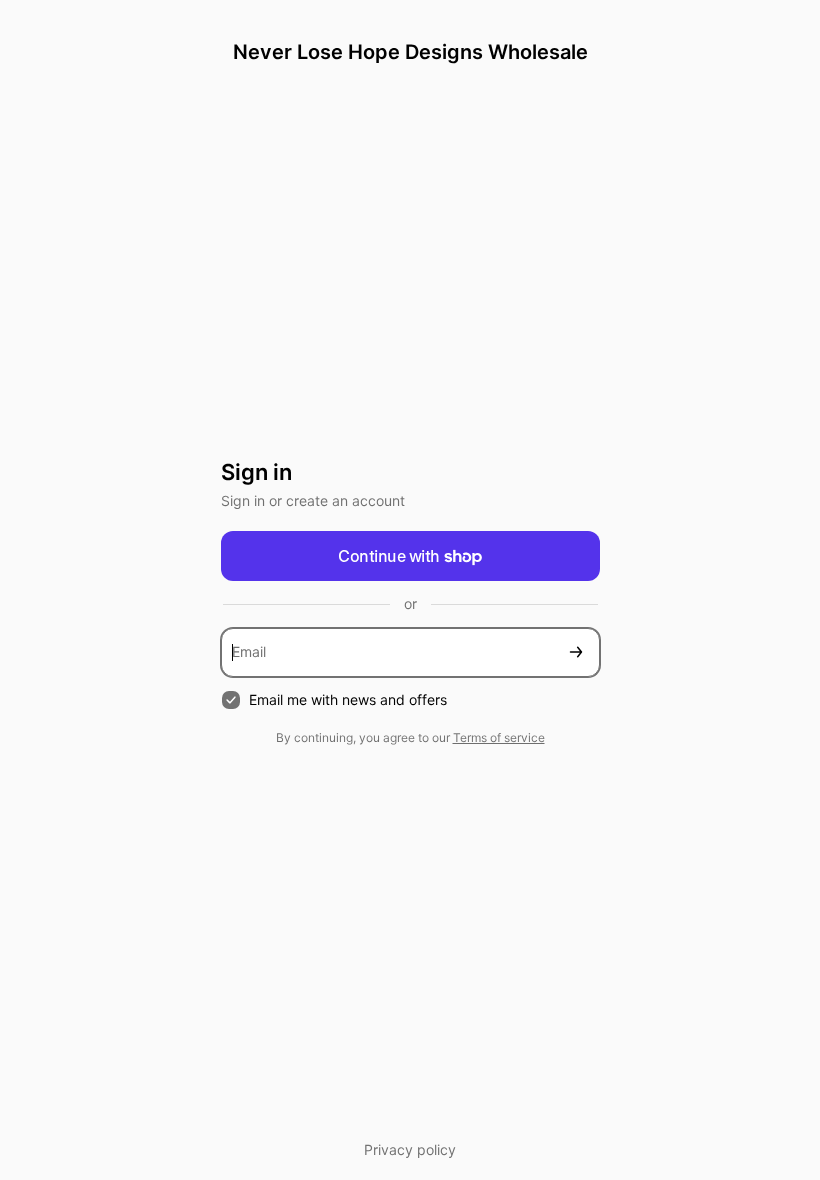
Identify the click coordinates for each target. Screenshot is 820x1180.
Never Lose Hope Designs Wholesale (410, 52)
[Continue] (576, 652)
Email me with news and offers (348, 699)
